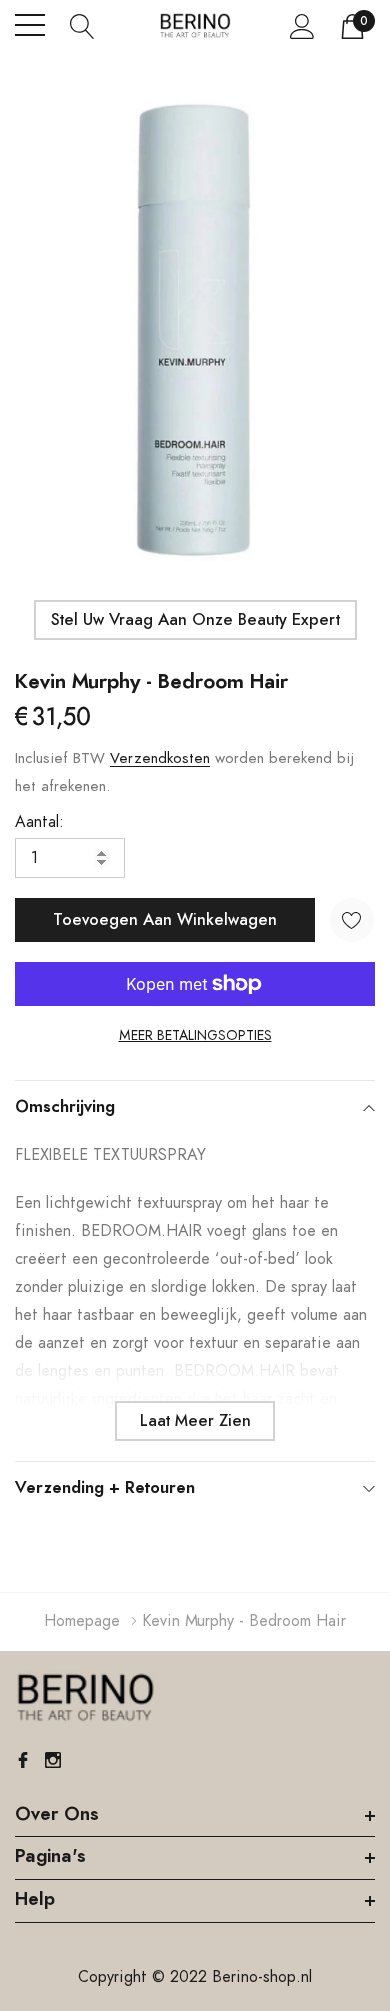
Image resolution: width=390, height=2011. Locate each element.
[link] (85, 1698)
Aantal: (39, 822)
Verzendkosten (160, 758)
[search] (82, 25)
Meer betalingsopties (195, 1036)
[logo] (195, 25)
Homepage (82, 1621)
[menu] (30, 25)
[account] (302, 26)
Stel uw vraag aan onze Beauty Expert (195, 620)
